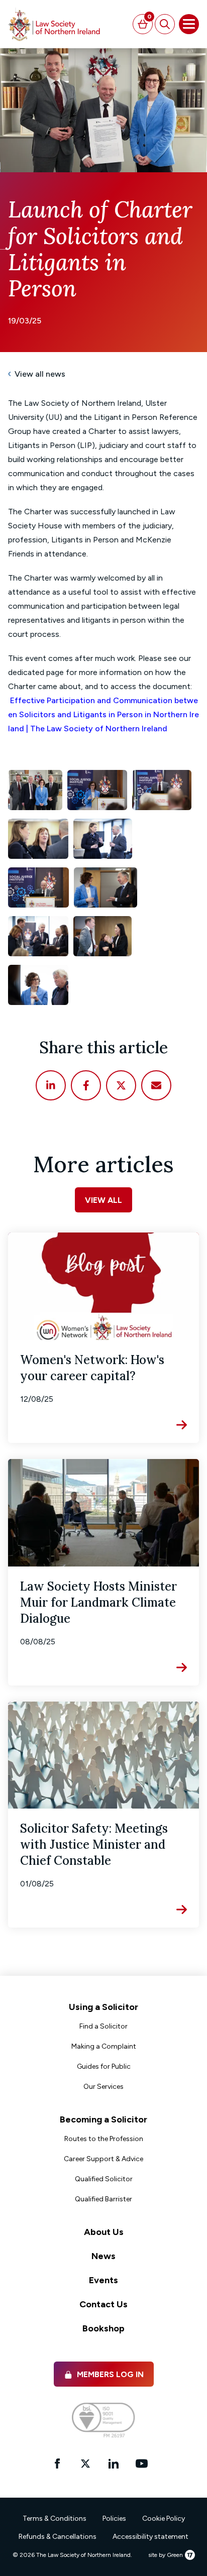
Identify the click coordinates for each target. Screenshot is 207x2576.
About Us (104, 2232)
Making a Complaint (104, 2046)
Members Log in (110, 2374)
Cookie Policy (164, 2518)
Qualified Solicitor (104, 2179)
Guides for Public (104, 2066)
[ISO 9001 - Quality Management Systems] (103, 2420)
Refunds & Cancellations (58, 2537)
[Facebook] (86, 1085)
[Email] (156, 1085)
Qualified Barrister (103, 2199)
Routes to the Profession (104, 2139)
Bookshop (103, 2328)
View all (103, 1200)
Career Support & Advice (103, 2159)
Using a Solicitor (103, 2007)
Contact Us (103, 2304)
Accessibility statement (150, 2537)
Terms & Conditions (55, 2518)
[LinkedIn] (51, 1085)
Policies (114, 2518)
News (103, 2256)
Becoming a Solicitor (103, 2119)
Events (103, 2280)
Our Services (103, 2087)
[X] (121, 1085)
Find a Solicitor (103, 2026)
